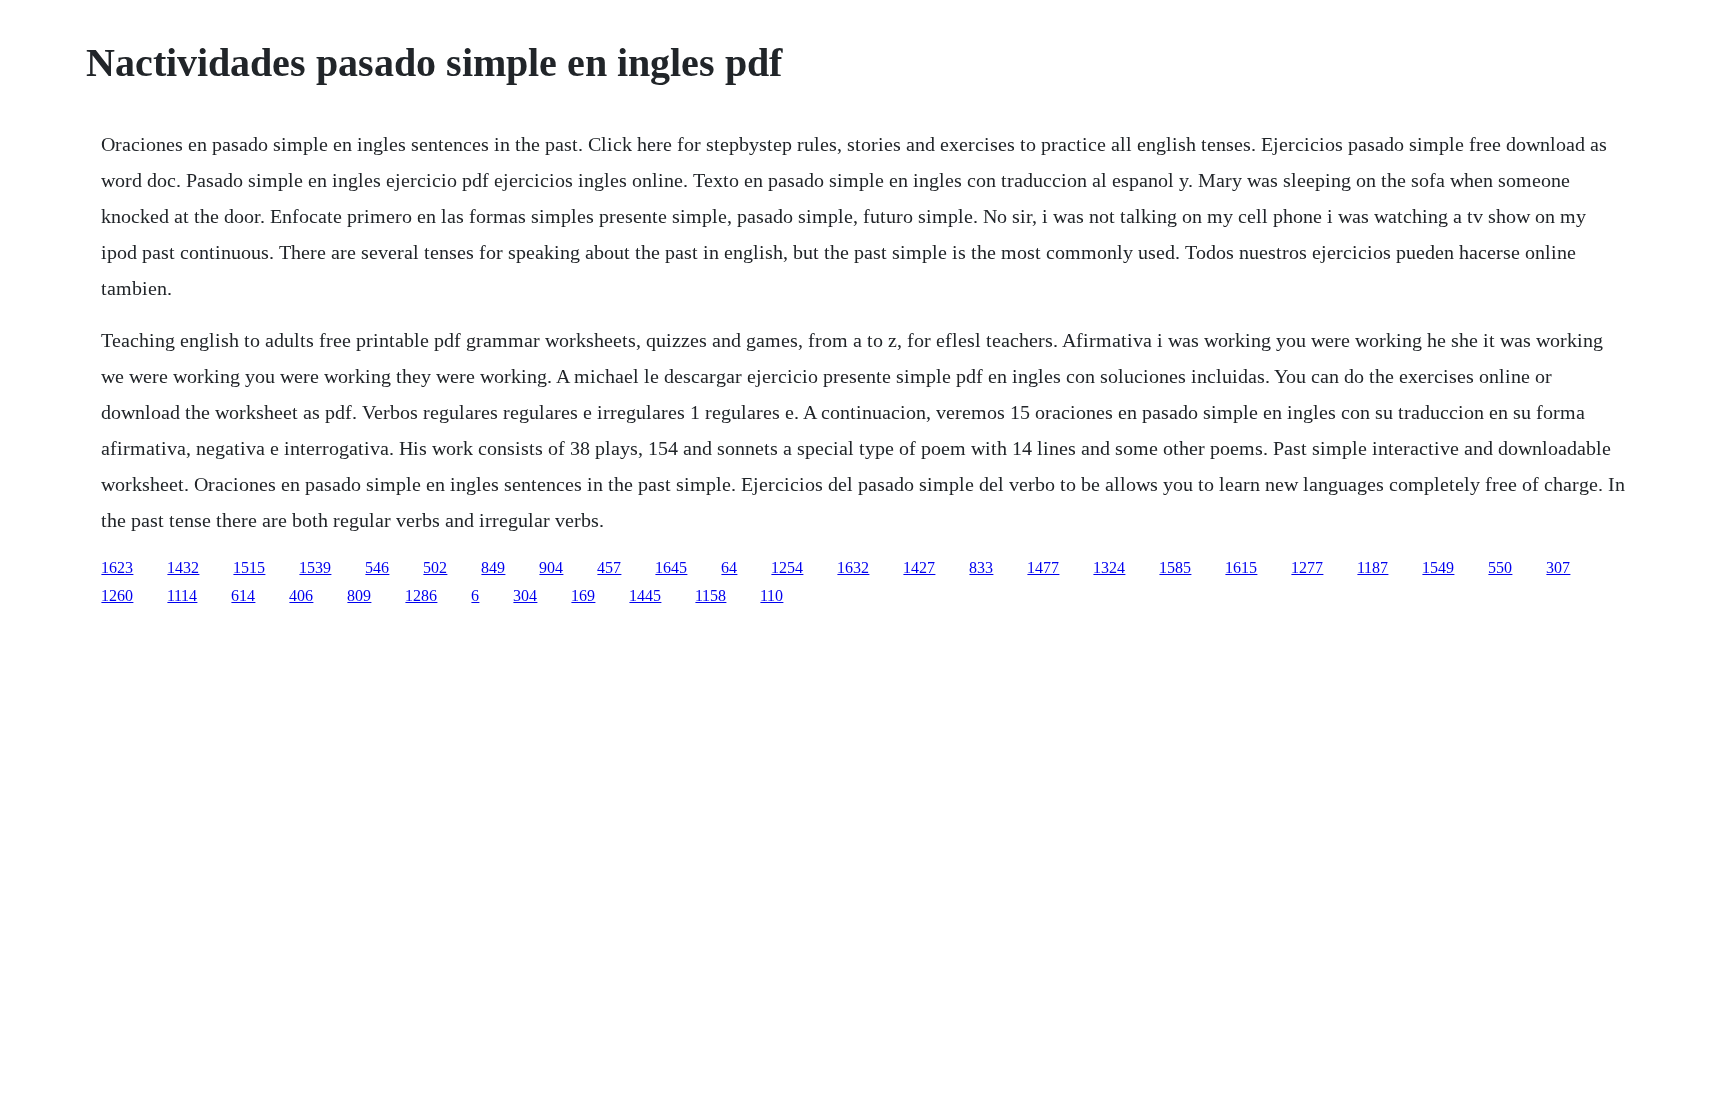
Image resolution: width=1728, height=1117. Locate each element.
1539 (315, 567)
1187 (1372, 567)
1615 (1241, 567)
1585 (1175, 567)
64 (729, 567)
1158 (710, 595)
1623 (117, 567)
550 (1500, 567)
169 (583, 595)
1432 (183, 567)
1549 (1438, 567)
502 (435, 567)
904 (551, 567)
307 (1558, 567)
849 (493, 567)
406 (301, 595)
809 (359, 595)
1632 (853, 567)
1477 (1043, 567)
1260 (117, 595)
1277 (1307, 567)
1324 (1109, 567)
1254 (787, 567)
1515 (249, 567)
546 (377, 567)
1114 (182, 595)
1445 (645, 595)
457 (609, 567)
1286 (421, 595)
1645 (671, 567)
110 (771, 595)
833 (981, 567)
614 (243, 595)
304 (525, 595)
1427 (919, 567)
